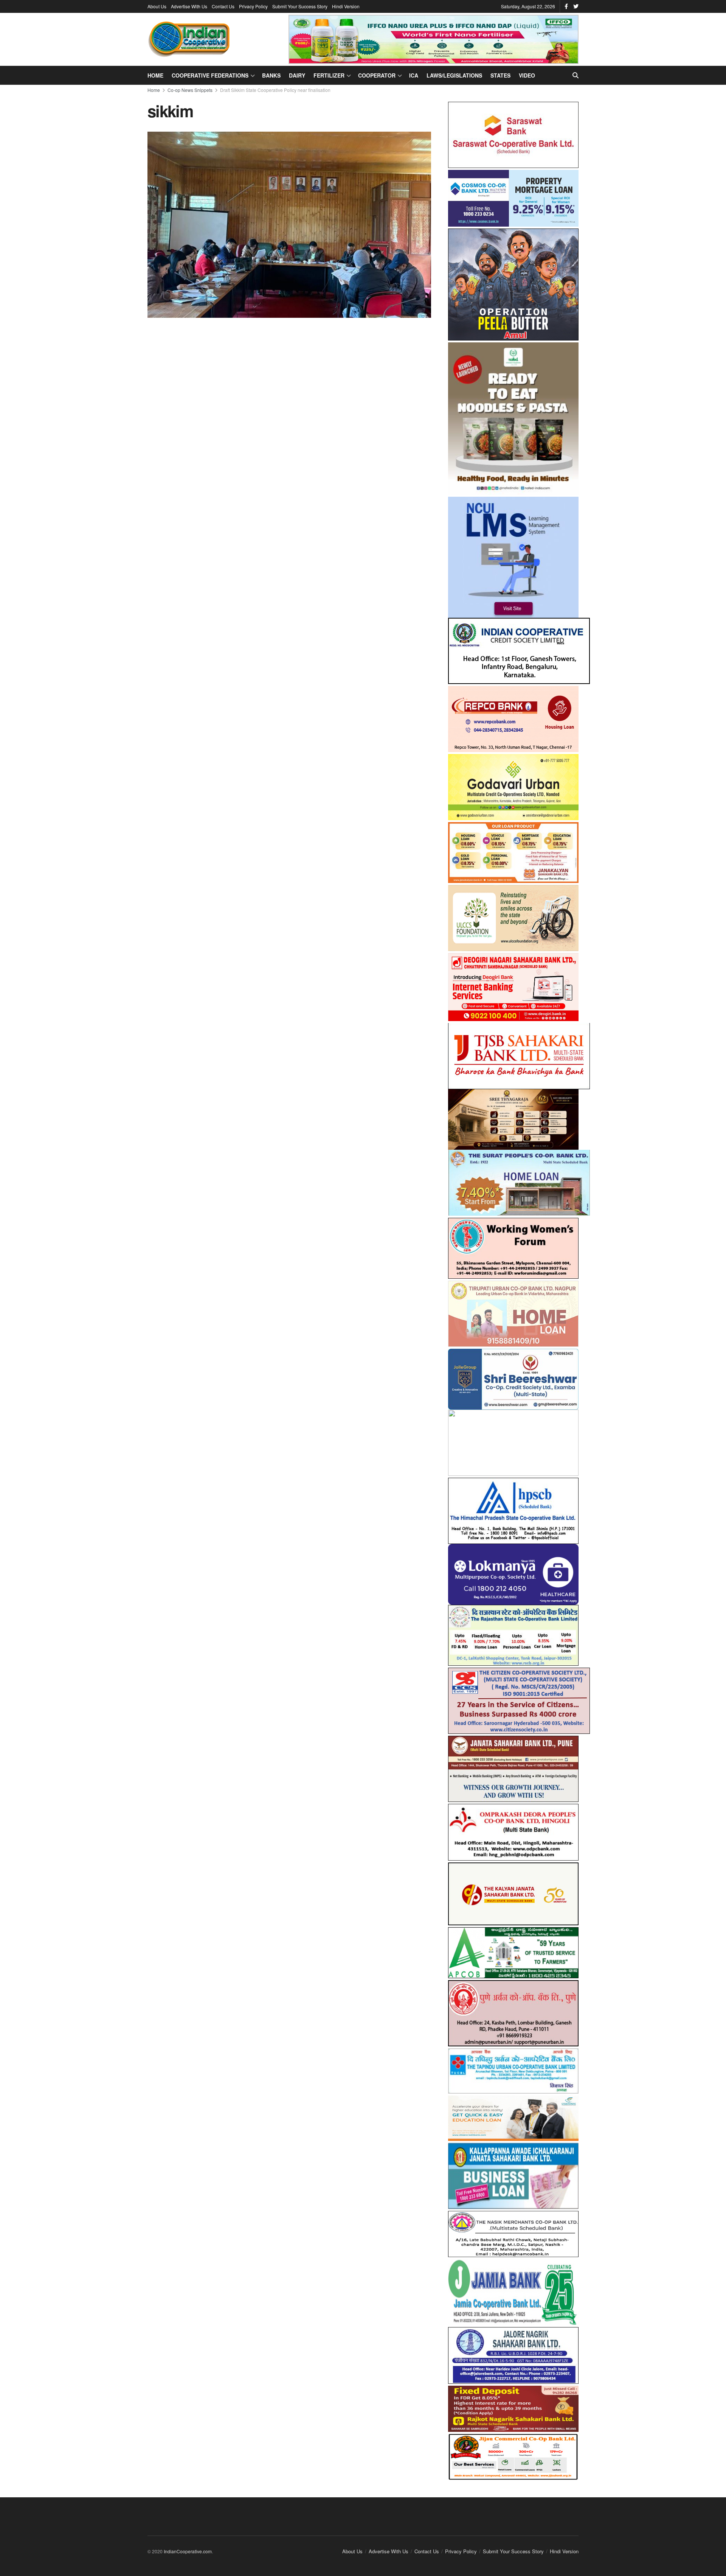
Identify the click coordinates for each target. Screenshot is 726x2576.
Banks (271, 75)
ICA (414, 75)
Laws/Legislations (454, 75)
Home (155, 75)
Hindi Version (346, 6)
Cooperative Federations (210, 75)
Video (527, 75)
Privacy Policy (253, 6)
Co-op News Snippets (190, 90)
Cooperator (377, 75)
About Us (157, 6)
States (500, 75)
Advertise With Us (189, 6)
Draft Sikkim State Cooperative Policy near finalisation (275, 90)
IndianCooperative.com (188, 2545)
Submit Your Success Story (300, 6)
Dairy (297, 75)
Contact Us (223, 6)
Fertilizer (329, 75)
